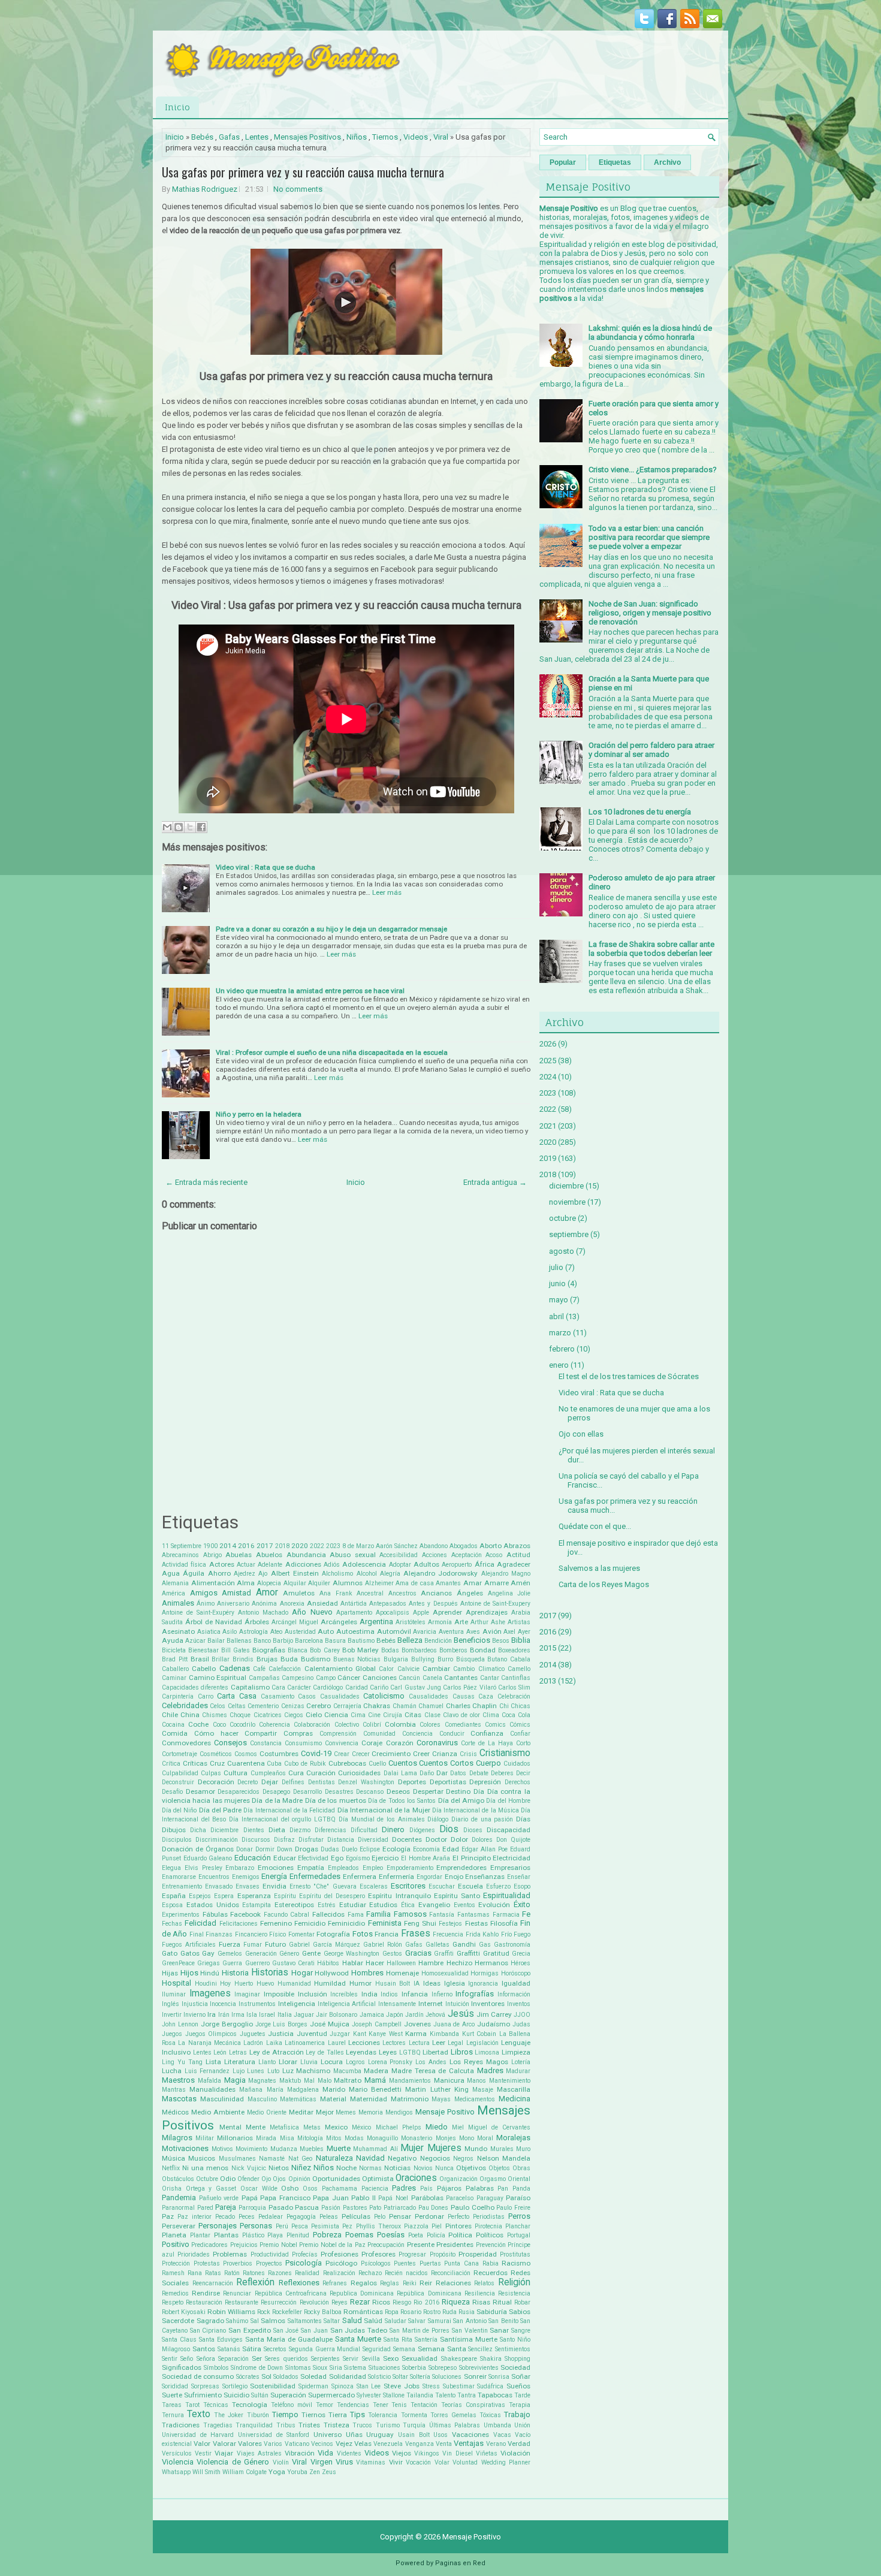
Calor (386, 1669)
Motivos (222, 2149)
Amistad (236, 1593)
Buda (289, 1659)
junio (557, 1284)
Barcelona (309, 1641)
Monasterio (417, 2138)
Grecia (521, 1954)
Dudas (330, 1849)
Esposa (172, 1905)
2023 (333, 1546)
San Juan (314, 2331)
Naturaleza (334, 2158)
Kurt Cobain (479, 2034)
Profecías (305, 2254)
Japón (395, 2015)
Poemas (359, 2235)
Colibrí (372, 1725)
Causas (464, 1696)
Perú (282, 2226)
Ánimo (206, 1604)
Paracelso (460, 2198)
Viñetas (487, 2453)
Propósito (443, 2254)
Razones (280, 2273)
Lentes (257, 137)
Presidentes (455, 2245)
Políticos (490, 2235)
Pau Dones (434, 2208)
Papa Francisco (285, 2198)
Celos (218, 1706)
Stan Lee (369, 2386)
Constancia (266, 1743)
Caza (486, 1696)
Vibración (300, 2453)
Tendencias (353, 2405)
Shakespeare (459, 2359)
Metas (312, 2127)
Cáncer (349, 1678)
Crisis (468, 1754)
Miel (458, 2127)
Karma (416, 2034)
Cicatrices (268, 1715)
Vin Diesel (457, 2453)
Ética (408, 1905)
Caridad (357, 1687)
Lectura (419, 2043)
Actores (222, 1564)
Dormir (265, 1849)
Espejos (200, 1896)
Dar (442, 1773)
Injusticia (195, 2004)
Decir (523, 1773)
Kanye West (386, 2034)
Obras (521, 2168)
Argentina (376, 1622)
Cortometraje (179, 1754)
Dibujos (174, 1830)
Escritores (408, 1886)
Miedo (437, 2127)
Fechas (172, 1924)
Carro (206, 1696)
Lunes (256, 2071)
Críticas (195, 1763)
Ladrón (253, 2043)
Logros (355, 2062)
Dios (449, 1829)
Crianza (445, 1754)
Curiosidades (359, 1773)
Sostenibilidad (273, 2386)
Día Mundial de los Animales (382, 1819)
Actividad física (184, 1565)
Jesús (461, 2014)
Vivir (396, 2462)
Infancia (415, 1994)
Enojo (454, 1877)
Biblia (521, 1640)
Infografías (475, 1994)
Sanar (499, 2330)
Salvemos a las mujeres (599, 1568)
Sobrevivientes (479, 2368)
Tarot (192, 2405)
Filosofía (504, 1923)
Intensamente (397, 2004)
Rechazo (370, 2273)
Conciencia (417, 1734)
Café (259, 1669)
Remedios (175, 2293)
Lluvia (309, 2062)
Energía (274, 1876)
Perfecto (458, 2217)
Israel (267, 2015)
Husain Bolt (393, 1984)
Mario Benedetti (375, 2089)
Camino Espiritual (218, 1678)
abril (556, 1316)
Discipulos (177, 1840)
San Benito (503, 2321)
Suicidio (236, 2395)
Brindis (243, 1659)
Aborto (491, 1546)
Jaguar (304, 2015)
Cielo (314, 1715)
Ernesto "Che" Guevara (323, 1886)
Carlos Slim (514, 1687)
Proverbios (238, 2263)
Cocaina (173, 1725)
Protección (176, 2263)
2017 (265, 1546)
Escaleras (374, 1886)
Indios (389, 1994)
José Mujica (330, 2024)
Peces (247, 2217)
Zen (315, 2472)
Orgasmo (493, 2179)
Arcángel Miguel (295, 1622)
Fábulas (215, 1914)
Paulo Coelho (473, 2207)
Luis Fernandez (207, 2071)
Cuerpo (488, 1763)
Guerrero (257, 1963)
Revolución (314, 2302)
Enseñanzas (485, 1877)
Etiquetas (615, 162)
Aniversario (233, 1604)
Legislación (482, 2043)
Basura (335, 1641)
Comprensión (338, 1734)
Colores (430, 1725)
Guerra (232, 1963)
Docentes (407, 1839)
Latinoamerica (305, 2043)
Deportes (412, 1782)
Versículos (177, 2453)
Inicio (177, 107)
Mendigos (399, 2112)
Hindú (210, 1973)
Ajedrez (245, 1574)
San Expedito (250, 2330)
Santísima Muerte (469, 2339)
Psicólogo (341, 2263)
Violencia (178, 2462)
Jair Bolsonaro (337, 2015)
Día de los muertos (336, 1800)
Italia (285, 2015)
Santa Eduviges (221, 2340)
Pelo (380, 2217)
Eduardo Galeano (208, 1858)
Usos (441, 2435)
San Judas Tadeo (359, 2330)
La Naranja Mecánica (209, 2043)
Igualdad (516, 1983)
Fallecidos (328, 1914)
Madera (376, 2071)
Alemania (175, 1583)
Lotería (521, 2062)
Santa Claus (179, 2340)
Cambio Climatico (479, 1669)
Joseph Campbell (377, 2024)
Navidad (370, 2158)
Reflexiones (299, 2283)
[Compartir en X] (190, 827)
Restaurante (242, 2302)
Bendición (438, 1641)
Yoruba (297, 2472)
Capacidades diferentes (195, 1687)
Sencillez (480, 2349)
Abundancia (306, 1555)
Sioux (320, 2368)
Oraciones (416, 2178)
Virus (344, 2462)
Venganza (420, 2444)
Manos (476, 2081)
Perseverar (179, 2226)
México (361, 2127)
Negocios (435, 2158)
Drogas (307, 1849)
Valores (250, 2444)
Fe (526, 1914)
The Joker (229, 2415)
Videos (416, 137)
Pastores (355, 2208)
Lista (213, 2062)
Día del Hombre (508, 1801)
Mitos (334, 2138)
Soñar (521, 2376)
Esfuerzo (498, 1886)
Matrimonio (410, 2099)
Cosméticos (216, 1754)
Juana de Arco (454, 2024)
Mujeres (444, 2148)
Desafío (172, 1792)
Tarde (522, 2395)
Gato (170, 1953)
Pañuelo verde (219, 2198)
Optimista (378, 2179)
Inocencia (223, 2004)
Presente (421, 2245)
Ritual (502, 2302)
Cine (374, 1715)
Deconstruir (178, 1782)
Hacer (375, 1963)
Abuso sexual (353, 1555)
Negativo (402, 2158)
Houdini (206, 1984)
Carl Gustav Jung (416, 1687)
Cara (278, 1687)
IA (417, 1984)
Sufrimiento (203, 2395)
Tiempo (285, 2414)
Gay (208, 1953)
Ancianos (436, 1593)
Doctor (436, 1839)
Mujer (412, 2148)
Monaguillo (382, 2138)
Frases (416, 1933)
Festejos (450, 1924)
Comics (495, 1725)
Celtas (237, 1706)
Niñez (301, 2168)
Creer (421, 1754)
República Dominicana (429, 2293)
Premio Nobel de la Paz (332, 2245)
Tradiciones (181, 2425)
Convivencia (342, 1743)
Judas (521, 2024)
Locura (332, 2062)
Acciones (435, 1555)
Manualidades (212, 2089)
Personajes (218, 2226)
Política (460, 2235)
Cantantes (461, 1678)
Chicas (521, 1706)
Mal (309, 2081)
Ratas (213, 2273)
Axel (509, 1632)
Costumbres (279, 1754)
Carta (226, 1696)
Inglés (171, 2004)
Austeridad (300, 1632)
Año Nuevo (312, 1612)
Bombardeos (419, 1650)
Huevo (265, 1984)
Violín (281, 2462)
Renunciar (237, 2293)
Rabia (491, 2263)
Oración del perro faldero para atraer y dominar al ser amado (651, 750)
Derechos (518, 1782)
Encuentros (214, 1877)
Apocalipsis (393, 1613)
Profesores (378, 2254)
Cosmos (246, 1754)
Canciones (380, 1678)
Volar (442, 2462)
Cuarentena (246, 1763)
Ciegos (294, 1715)
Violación (515, 2453)
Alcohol (367, 1574)
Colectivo (347, 1725)
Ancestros (402, 1593)
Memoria (371, 2112)
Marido (334, 2089)
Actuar (246, 1565)
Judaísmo (494, 2024)
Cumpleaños (268, 1773)
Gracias (418, 1953)
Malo (325, 2081)
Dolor (459, 1839)
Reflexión (255, 2282)
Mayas (441, 2099)
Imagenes (210, 1993)
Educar (285, 1858)
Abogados (464, 1546)
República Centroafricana (291, 2293)
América (174, 1593)
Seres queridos (286, 2359)
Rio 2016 (426, 2302)
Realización (339, 2273)
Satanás (229, 2349)
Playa (275, 2235)
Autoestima (355, 1631)
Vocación (418, 2462)
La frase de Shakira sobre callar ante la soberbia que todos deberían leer (651, 949)
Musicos (202, 2158)
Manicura (449, 2080)
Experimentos (181, 1915)
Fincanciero (251, 1934)
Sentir (170, 2359)
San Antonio (470, 2321)
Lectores (394, 2043)
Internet (431, 2004)
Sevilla (371, 2359)
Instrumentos (257, 2004)
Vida (325, 2453)
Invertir (172, 2015)
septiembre (569, 1234)
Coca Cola (516, 1715)
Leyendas (361, 2052)
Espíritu (285, 1896)
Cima (358, 1715)
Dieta (277, 1830)
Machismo (313, 2071)
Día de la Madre (277, 1800)
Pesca (300, 2226)
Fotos (363, 1934)
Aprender (447, 1612)
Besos (501, 1641)
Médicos (175, 2112)
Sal (255, 2321)
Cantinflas (516, 1678)
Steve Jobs (402, 2386)
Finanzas (219, 1934)
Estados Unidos (213, 1905)
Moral (485, 2138)
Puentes (405, 2263)
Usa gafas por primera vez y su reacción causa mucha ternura (303, 172)
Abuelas (239, 1555)
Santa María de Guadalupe (289, 2339)
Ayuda (173, 1640)
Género (289, 1954)
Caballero (175, 1669)
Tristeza (337, 2425)
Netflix (171, 2168)
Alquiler (319, 1583)
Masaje (483, 2090)
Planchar (518, 2226)
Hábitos (328, 1963)
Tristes (309, 2425)
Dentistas (322, 1782)
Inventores (488, 2004)
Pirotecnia (488, 2226)
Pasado (281, 2207)
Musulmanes (237, 2159)
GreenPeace (178, 1963)
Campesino (298, 1678)
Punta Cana (461, 2263)
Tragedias (218, 2425)
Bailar (216, 1641)
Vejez (344, 2444)
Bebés (202, 137)
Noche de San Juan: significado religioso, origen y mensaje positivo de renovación (650, 613)
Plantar (200, 2235)
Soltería (420, 2377)
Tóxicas (490, 2415)
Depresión (485, 1782)
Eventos (464, 1905)
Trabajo (517, 2414)
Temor (325, 2405)
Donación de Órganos (198, 1849)
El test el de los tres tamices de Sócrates (629, 1376)
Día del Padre (220, 1810)
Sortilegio (235, 2386)
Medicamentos (475, 2099)
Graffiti (444, 1954)
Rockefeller (287, 2312)
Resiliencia (480, 2293)
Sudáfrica (490, 2386)
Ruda (449, 2312)
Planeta (174, 2235)
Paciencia (375, 2189)
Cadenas (235, 1668)
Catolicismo (384, 1696)
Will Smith (206, 2472)
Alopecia (269, 1583)
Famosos (410, 1914)
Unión (522, 2425)
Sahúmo (237, 2321)
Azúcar (195, 1641)
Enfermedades (315, 1876)
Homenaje (402, 1973)
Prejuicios (244, 2245)
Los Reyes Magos (479, 2062)
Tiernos (385, 137)
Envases (248, 1886)
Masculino (262, 2099)
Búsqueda (470, 1659)
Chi (504, 1706)
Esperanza (254, 1896)
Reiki (410, 2283)
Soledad (313, 2376)
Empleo (373, 1868)
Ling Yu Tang (182, 2062)
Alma (246, 1583)
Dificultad (364, 1830)
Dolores (482, 1840)
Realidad (307, 2273)
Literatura (240, 2062)
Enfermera (360, 1877)
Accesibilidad (399, 1555)
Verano (496, 2444)
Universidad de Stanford (274, 2435)
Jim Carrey (494, 2014)
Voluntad (465, 2462)
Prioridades (194, 2254)
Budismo (316, 1659)
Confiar (520, 1734)
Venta (444, 2444)
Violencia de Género (233, 2462)
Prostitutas (515, 2254)
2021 (548, 1126)
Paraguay (490, 2198)
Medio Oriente (267, 2112)
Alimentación (213, 1583)
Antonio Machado (263, 1613)
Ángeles (470, 1593)
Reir (426, 2283)
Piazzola (416, 2226)
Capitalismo (250, 1687)
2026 (548, 1044)
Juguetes (253, 2034)
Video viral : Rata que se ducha (265, 867)
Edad (451, 1849)
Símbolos (216, 2368)
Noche (346, 2168)
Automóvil (394, 1631)
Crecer (361, 1754)
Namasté (272, 2159)
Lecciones (364, 2043)
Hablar (353, 1963)
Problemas (230, 2254)
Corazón (400, 1743)
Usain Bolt (414, 2435)
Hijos (189, 1973)
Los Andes (431, 2062)
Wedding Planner (506, 2462)
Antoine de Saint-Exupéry (198, 1613)
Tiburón (258, 2415)
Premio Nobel (278, 2245)
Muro (523, 2149)
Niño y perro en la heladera (259, 1114)
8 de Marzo (358, 1546)
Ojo (266, 2179)
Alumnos (348, 1583)
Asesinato (178, 1631)
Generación (261, 1954)
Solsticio (379, 2377)
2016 (246, 1546)
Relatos (484, 2283)
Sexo (391, 2358)
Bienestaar (203, 1650)
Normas (370, 2168)
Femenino (276, 1923)
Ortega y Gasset (211, 2189)
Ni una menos (205, 2168)
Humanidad (294, 1984)
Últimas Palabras (455, 2425)
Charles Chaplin (471, 1706)
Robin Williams (231, 2312)
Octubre (207, 2179)
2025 (548, 1061)
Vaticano (297, 2444)
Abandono (434, 1546)
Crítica (171, 1764)
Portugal (519, 2235)
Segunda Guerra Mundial (325, 2349)
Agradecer (514, 1564)
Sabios (520, 2312)
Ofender (248, 2179)
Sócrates (248, 2377)
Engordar (429, 1877)
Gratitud (496, 1953)
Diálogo (438, 1819)
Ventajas (469, 2443)
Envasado (219, 1886)
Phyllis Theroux (378, 2226)
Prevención (491, 2245)
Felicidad (200, 1923)
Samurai (440, 2321)
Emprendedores (461, 1868)
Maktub (290, 2081)
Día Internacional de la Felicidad (289, 1810)
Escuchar (442, 1886)
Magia (235, 2080)
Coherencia (274, 1725)
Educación (253, 1858)
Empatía (311, 1868)
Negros (463, 2159)
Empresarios (510, 1868)
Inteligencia (297, 2004)
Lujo (239, 2071)
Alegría (390, 1574)
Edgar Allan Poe (485, 1849)
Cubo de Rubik (305, 1764)
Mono (467, 2138)
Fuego (522, 1934)
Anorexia (292, 1604)
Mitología (310, 2138)
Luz (288, 2071)
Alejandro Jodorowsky (441, 1573)
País (426, 2189)
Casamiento (277, 1696)
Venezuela (388, 2444)
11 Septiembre (182, 1546)
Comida (175, 1733)
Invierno (194, 2015)
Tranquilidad (254, 2425)
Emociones (276, 1868)
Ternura (173, 2415)
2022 (317, 1546)
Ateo (276, 1632)
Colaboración (312, 1725)
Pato (375, 2208)
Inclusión (313, 1994)
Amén (521, 1583)
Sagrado (210, 2321)
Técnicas (216, 2405)
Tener (381, 2405)
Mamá (375, 2080)
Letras (238, 2052)
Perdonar (429, 2216)
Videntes (349, 2453)
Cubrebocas (347, 1763)
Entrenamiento (182, 1886)
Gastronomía (512, 1945)
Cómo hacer (216, 1733)
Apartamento (354, 1613)
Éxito (522, 1904)
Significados (182, 2367)
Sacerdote (178, 2321)
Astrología (254, 1632)
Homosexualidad (445, 1973)
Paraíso (518, 2198)
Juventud (312, 2034)
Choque (240, 1715)
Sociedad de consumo (198, 2376)
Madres (490, 2070)
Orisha (172, 2189)
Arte (461, 1622)
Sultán (260, 2395)
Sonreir (475, 2376)
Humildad (330, 1983)
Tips (357, 2414)
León (220, 2052)
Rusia (467, 2312)
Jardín (414, 2015)
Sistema (355, 2368)
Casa (248, 1696)
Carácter (299, 1687)
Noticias (397, 2168)
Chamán (405, 1706)
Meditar (301, 2112)
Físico (277, 1934)
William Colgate (245, 2472)
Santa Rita (398, 2340)
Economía (426, 1849)
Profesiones (340, 2254)
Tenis (399, 2405)
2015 (548, 1648)
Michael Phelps (399, 2127)
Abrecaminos (180, 1555)
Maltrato (348, 2080)
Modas (354, 2138)
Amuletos (299, 1593)
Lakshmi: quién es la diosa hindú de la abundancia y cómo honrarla (650, 333)
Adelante (270, 1565)
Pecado (225, 2217)
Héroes (521, 1963)
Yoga (277, 2472)
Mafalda (209, 2081)
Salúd (373, 2321)
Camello (519, 1669)
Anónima (264, 1604)
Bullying (423, 1659)
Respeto (173, 2302)
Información (514, 1994)
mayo (559, 1300)
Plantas (226, 2235)
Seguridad (377, 2349)
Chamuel (431, 1706)
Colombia (400, 1724)
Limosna (487, 2052)
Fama (356, 1915)
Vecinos (322, 2444)
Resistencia (514, 2293)
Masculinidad (222, 2099)
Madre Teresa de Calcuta (433, 2071)
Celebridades (185, 1705)
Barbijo (283, 1641)
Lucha (172, 2071)
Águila (194, 1573)
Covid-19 (316, 1753)
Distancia (341, 1840)
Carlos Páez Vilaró (470, 1687)
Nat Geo (300, 2159)
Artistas (519, 1622)
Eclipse (370, 1849)
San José (286, 2331)
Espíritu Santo (457, 1896)
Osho (290, 2188)
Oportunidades (336, 2179)
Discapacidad (509, 1830)
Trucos (362, 2425)
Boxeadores (514, 1650)
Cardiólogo (328, 1687)
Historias (270, 1972)
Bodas (390, 1650)
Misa (287, 2138)
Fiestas (476, 1923)
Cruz (217, 1763)
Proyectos (269, 2263)
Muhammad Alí (375, 2149)
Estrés (327, 1905)
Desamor (200, 1791)
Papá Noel (393, 2198)
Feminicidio (346, 1923)
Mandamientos (410, 2081)
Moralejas (513, 2138)
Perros (519, 2216)
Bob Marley (360, 1650)
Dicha (198, 1830)
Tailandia (420, 2395)
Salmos (273, 2321)
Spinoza (343, 2386)
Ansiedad (322, 1603)
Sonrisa (499, 2377)
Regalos (364, 2283)
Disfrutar (311, 1840)
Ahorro (219, 1573)
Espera (224, 1896)
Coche (198, 1724)
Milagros (177, 2138)
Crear (342, 1754)
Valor (202, 2444)
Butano (497, 1659)
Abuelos (269, 1555)
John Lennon (180, 2024)
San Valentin (470, 2331)
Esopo (522, 1886)
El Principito (472, 1858)
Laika (274, 2043)
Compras (298, 1733)
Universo (328, 2435)
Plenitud (298, 2235)
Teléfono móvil (292, 2405)
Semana (404, 2349)
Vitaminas (371, 2462)
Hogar (302, 1973)
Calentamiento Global (340, 1669)
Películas (356, 2216)
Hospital (176, 1983)
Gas (485, 1945)
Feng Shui (420, 1923)
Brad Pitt (175, 1659)
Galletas (438, 1945)
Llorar (288, 2062)
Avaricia (425, 1632)
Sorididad (175, 2386)
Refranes (335, 2283)
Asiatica (209, 1632)
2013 (548, 1681)
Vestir (203, 2453)
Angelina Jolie (509, 1593)
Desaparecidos (239, 1792)
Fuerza (230, 1944)
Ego (337, 1858)
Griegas (209, 1963)
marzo (560, 1333)
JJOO (522, 2015)
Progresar (412, 2254)
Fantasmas (473, 1915)
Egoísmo (358, 1858)
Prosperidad (478, 2254)
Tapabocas (495, 2395)
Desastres (339, 1792)
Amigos (204, 1593)
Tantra (467, 2395)
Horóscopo (516, 1973)
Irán (224, 2015)
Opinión (299, 2179)
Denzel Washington (366, 1782)
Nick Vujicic (249, 2168)
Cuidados (517, 1764)
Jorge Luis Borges (282, 2024)
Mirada (266, 2138)
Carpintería (178, 1696)
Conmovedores (186, 1743)
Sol (266, 2376)
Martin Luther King (437, 2089)
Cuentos (403, 1763)
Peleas (329, 2217)
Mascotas (179, 2099)
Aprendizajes (487, 1612)
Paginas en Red (460, 2563)
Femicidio (310, 1923)
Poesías (391, 2235)
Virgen (322, 2462)
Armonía (440, 1622)
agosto (562, 1251)
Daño (427, 1773)
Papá (250, 2198)
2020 (300, 1546)
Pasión (331, 2208)
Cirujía (393, 1715)
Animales (178, 1603)
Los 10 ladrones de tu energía (640, 812)
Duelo (349, 1849)
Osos (310, 2189)
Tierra (338, 2415)
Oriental (519, 2179)
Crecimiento (391, 1754)
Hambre (431, 1963)
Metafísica (284, 2127)
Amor (267, 1592)
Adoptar (400, 1565)
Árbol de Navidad (214, 1622)
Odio (228, 2179)
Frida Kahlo (482, 1934)
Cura (296, 1773)
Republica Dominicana (362, 2293)
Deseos (398, 1791)
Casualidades (340, 1696)
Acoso (494, 1555)
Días (523, 1819)
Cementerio (263, 1706)
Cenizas (293, 1706)
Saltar (332, 2321)
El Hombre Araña (426, 1858)
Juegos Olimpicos (211, 2034)
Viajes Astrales (259, 2453)
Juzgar (340, 2034)
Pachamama (340, 2189)
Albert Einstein (295, 1573)
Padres (404, 2188)
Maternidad (369, 2099)
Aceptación (467, 1555)
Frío (506, 1934)
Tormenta (414, 2415)
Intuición (457, 2004)
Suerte (172, 2395)
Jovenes (417, 2024)
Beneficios (472, 1640)
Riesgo (402, 2302)
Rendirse (206, 2293)
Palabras (480, 2188)
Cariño (379, 1687)
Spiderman (313, 2386)
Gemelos (230, 1954)
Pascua (307, 2207)
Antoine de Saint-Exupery (495, 1604)
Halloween (401, 1963)
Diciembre (224, 1830)
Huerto (244, 1984)
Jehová (435, 2015)
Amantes (448, 1583)
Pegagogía (301, 2217)
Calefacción (285, 1669)
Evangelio (434, 1905)
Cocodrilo (242, 1725)
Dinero (393, 1830)
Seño (187, 2359)
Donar (245, 1849)
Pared (205, 2208)
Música (174, 2158)
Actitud (518, 1555)
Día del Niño (179, 1810)
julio (556, 1267)
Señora (206, 2359)
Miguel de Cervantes (499, 2127)
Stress (431, 2386)
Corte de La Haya (487, 1743)
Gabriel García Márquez (325, 1945)
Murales (502, 2149)
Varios (273, 2444)
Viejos (402, 2453)
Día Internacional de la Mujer (384, 1810)
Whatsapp (176, 2472)
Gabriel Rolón (383, 1945)
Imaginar (247, 1994)
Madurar (518, 2071)
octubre (562, 1218)
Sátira (252, 2349)
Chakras (377, 1706)
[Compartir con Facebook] (201, 827)
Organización (458, 2179)
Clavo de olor (461, 1715)
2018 (282, 1546)
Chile (170, 1715)
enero (559, 1365)
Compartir (261, 1733)
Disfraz (284, 1840)
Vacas (502, 2435)
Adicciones (303, 1564)
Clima (491, 1715)
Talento (445, 2395)
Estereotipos (294, 1905)
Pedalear (271, 2217)
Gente (311, 1953)
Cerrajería (347, 1706)
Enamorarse (179, 1877)
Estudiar (353, 1905)
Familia (378, 1914)
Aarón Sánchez (397, 1546)
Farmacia (506, 1915)
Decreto (248, 1782)
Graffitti (468, 1953)
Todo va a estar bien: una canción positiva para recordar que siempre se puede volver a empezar (649, 537)
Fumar (253, 1945)
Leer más (387, 892)
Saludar (396, 2321)
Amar (473, 1583)
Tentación (424, 2405)
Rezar (360, 2302)
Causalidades (429, 1696)
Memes (346, 2112)
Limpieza (516, 2052)
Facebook (245, 1914)
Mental (230, 2127)
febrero (562, 1349)
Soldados (286, 2377)
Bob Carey (325, 1650)
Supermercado (331, 2395)
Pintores (458, 2226)
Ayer (524, 1632)
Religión (514, 2282)
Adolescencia (364, 1564)
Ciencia (336, 1715)
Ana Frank (336, 1593)
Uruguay (380, 2435)
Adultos (426, 1564)
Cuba (274, 1764)
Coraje (372, 1743)
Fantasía (442, 1915)
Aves (473, 1632)
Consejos (230, 1743)
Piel (437, 2226)
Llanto (267, 2062)
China (190, 1715)
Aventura (451, 1632)
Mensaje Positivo (445, 2112)
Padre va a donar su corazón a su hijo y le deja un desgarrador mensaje (331, 929)
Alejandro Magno (506, 1574)
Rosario (411, 2312)
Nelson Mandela (504, 2158)
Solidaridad (348, 2376)
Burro (445, 1659)
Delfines (293, 1782)
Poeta (416, 2235)
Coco (219, 1725)
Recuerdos (491, 2273)
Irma (238, 2015)
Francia (387, 1934)
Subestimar (459, 2386)
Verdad (519, 2444)
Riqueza (456, 2302)
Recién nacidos (406, 2273)
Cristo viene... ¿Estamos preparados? (653, 470)
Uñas (354, 2435)
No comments (298, 189)
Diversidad (373, 1840)
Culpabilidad (180, 1773)
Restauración (204, 2302)
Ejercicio (385, 1858)
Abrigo (212, 1555)
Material (333, 2099)
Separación (233, 2359)
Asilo (230, 1632)
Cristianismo (505, 1753)
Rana (195, 2273)
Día (479, 1791)
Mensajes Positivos (307, 137)
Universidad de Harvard (198, 2435)
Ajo (263, 1574)
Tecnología (250, 2405)
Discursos (256, 1840)
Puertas (430, 2263)
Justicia (281, 2034)
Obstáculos (178, 2179)
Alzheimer (379, 1583)
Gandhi (464, 1944)
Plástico (253, 2235)
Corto (523, 1743)
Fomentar (301, 1934)
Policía (436, 2235)
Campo (326, 1678)
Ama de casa (414, 1583)
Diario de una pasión (482, 1819)
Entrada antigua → (495, 1182)
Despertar (428, 1791)
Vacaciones (470, 2435)
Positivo (176, 2244)
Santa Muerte (358, 2339)
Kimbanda (444, 2034)
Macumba (347, 2071)
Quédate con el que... (595, 1526)
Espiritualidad (507, 1895)
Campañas (264, 1678)
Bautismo (361, 1641)
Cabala (520, 1659)
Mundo (476, 2149)
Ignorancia (483, 1984)
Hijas (170, 1973)
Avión (492, 1631)
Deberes (502, 1773)
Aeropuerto (457, 1565)
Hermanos (491, 1963)
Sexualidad (420, 2358)
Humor (360, 1983)
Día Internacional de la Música (476, 1810)
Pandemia (179, 2198)
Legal (455, 2043)
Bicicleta (174, 1650)
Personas (256, 2226)
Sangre (521, 2331)
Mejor (325, 2112)
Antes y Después (433, 1604)
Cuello (377, 1764)
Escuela (470, 1886)
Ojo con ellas (581, 1434)
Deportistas (448, 1782)
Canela (432, 1678)
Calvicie (408, 1669)
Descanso (370, 1792)
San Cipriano (208, 2331)
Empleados (343, 1868)
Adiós (332, 1565)
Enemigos (246, 1877)
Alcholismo (337, 1574)
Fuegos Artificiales (189, 1945)
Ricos (381, 2302)
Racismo (516, 2263)
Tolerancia (383, 2415)
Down (285, 1849)
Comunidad (379, 1734)
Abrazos (517, 1546)
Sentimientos (513, 2349)
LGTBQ (410, 2052)
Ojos (279, 2179)
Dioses (473, 1830)
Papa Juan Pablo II (344, 2198)
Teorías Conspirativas (473, 2405)
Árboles (257, 1622)
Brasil (200, 1659)
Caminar (174, 1678)
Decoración (216, 1782)
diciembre (566, 1186)
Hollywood (332, 1973)
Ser (257, 2358)
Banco (262, 1641)
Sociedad (515, 2367)
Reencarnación (213, 2283)
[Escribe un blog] (179, 827)
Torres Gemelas (453, 2415)
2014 (228, 1546)
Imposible (279, 1994)
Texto (199, 2414)
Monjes (446, 2138)
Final (197, 1934)
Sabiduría (492, 2312)
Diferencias (331, 1830)
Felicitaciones (239, 1924)
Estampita (257, 1905)
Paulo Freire (513, 2208)
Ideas (432, 1983)
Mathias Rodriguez (205, 189)
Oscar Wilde (259, 2189)
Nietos (279, 2168)
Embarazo (240, 1868)
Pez (347, 2226)
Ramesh (173, 2273)
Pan (503, 2189)
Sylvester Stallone (381, 2395)
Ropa (392, 2312)
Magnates (262, 2081)
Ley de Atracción (277, 2052)
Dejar (270, 1782)
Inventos (519, 2004)
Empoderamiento (410, 1868)
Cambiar (436, 1669)
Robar (522, 2302)
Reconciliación (451, 2273)
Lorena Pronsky (390, 2062)
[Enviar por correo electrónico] (167, 827)
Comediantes (463, 1725)
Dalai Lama (400, 1773)
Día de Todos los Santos (402, 1801)
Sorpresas (205, 2386)
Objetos (499, 2168)
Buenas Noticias (357, 1659)
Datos (458, 1773)
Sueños (518, 2386)
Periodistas (489, 2217)
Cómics (520, 1725)
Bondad (483, 1650)
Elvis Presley (203, 1868)
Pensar (400, 2216)
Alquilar (295, 1583)
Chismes (215, 1715)
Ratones (254, 2273)
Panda (521, 2189)
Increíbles (344, 1994)
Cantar (490, 1678)
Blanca (298, 1650)
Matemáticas (298, 2099)
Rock (264, 2312)
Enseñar (519, 1877)
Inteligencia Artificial (347, 2004)
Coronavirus (437, 1743)
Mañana (251, 2090)
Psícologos (376, 2263)
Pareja (226, 2207)
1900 (210, 1546)
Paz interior (194, 2217)
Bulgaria (396, 1659)
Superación (288, 2395)
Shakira (491, 2359)
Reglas (390, 2283)
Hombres (367, 1973)
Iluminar (174, 1994)
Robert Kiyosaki (184, 2312)
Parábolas (427, 2198)
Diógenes (422, 1830)
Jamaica (372, 2015)
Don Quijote (513, 1840)
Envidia (274, 1886)
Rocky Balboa (323, 2312)
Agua (171, 1573)
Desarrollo (307, 1792)
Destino (458, 1791)
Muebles (312, 2149)
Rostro (432, 2312)
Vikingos (427, 2453)
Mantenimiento (510, 2081)
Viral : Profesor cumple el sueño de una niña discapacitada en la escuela (332, 1052)
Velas (363, 2444)
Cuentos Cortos (446, 1763)
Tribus (286, 2425)
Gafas (229, 137)
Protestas (207, 2263)
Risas (481, 2302)
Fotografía (333, 1934)
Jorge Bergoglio (227, 2024)
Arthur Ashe (488, 1622)
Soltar (400, 2377)
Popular (563, 162)
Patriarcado (400, 2208)
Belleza (410, 1640)
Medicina (515, 2099)
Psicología (304, 2263)
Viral (441, 137)
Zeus (329, 2472)
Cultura (236, 1773)
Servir (351, 2359)
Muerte (339, 2148)
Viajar (224, 2453)
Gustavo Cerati (293, 1963)
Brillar (221, 1659)
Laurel (337, 2043)
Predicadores (209, 2245)
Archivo (667, 162)
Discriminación (217, 1840)
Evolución (494, 1905)
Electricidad (512, 1858)
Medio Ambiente (218, 2112)
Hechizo (459, 1963)
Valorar (224, 2444)
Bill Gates (236, 1650)
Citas (413, 1715)
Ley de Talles (325, 2052)
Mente (256, 2127)
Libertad (435, 2052)
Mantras (174, 2090)
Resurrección (279, 2302)
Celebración (514, 1696)
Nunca (444, 2168)
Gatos (190, 1953)
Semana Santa (442, 2349)
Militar (205, 2138)
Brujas (267, 1659)
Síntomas (298, 2368)
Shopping (518, 2359)
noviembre (567, 1202)
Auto (326, 1631)
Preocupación (386, 2245)
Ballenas (239, 1641)
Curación (321, 1773)
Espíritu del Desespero (332, 1896)
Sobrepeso (443, 2368)
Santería (426, 2340)
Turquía (414, 2425)
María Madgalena (293, 2090)
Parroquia (252, 2208)
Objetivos (471, 2168)
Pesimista (325, 2226)
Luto (273, 2071)
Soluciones (447, 2377)
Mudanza (284, 2149)
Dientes (254, 1830)
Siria (336, 2368)
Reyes (340, 2302)
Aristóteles (411, 1622)
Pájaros (449, 2188)
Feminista (385, 1923)
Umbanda (497, 2425)
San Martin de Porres (420, 2331)
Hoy (225, 1984)
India (369, 1994)
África (485, 1564)
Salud (352, 2320)
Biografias (269, 1650)
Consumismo (303, 1743)
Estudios (383, 1905)
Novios (423, 2168)
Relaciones (453, 2283)
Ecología (396, 1849)
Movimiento (251, 2149)
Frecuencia (448, 1934)
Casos (307, 1696)
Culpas (211, 1773)
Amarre (497, 1583)
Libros (462, 2052)
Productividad (270, 2254)
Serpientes (325, 2359)
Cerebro (319, 1706)
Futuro (275, 1944)
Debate (479, 1773)
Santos (204, 2349)
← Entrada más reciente (206, 1182)
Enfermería (396, 1877)
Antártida (354, 1604)
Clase (432, 1715)
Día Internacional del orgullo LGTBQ (282, 1819)
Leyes (388, 2052)
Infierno (442, 1994)
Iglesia (455, 1983)
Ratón (232, 2273)
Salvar (417, 2321)
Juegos (172, 2034)
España (174, 1896)
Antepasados (388, 1604)
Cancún (409, 1678)
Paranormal (178, 2208)
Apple (421, 1613)
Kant (360, 2034)
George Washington (352, 1954)
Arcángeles (339, 1622)
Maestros (178, 2080)
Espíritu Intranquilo (399, 1896)
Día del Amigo (461, 1800)
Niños (357, 137)
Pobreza (327, 2235)
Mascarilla (514, 2089)
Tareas (172, 2405)
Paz (168, 2216)
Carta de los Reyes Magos (604, 1584)
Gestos (392, 1954)
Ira (212, 2014)
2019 (548, 1158)
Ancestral (370, 1593)
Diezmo (300, 1830)
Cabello (204, 1669)
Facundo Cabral (287, 1915)
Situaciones (384, 2368)
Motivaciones (185, 2148)
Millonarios (235, 2138)
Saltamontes (305, 2321)
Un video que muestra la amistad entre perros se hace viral (310, 991)
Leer (439, 2043)
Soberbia (414, 2368)
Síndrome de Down (257, 2368)
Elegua (171, 1868)
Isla (252, 2015)
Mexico (336, 2127)
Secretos (275, 2349)
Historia (235, 1973)
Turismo (388, 2425)
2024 (548, 1077)
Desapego (276, 1792)
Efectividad (313, 1858)
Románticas (363, 2312)
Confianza (487, 1733)
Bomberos (453, 1650)
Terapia (520, 2405)
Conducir (452, 1734)
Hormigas (485, 1973)
